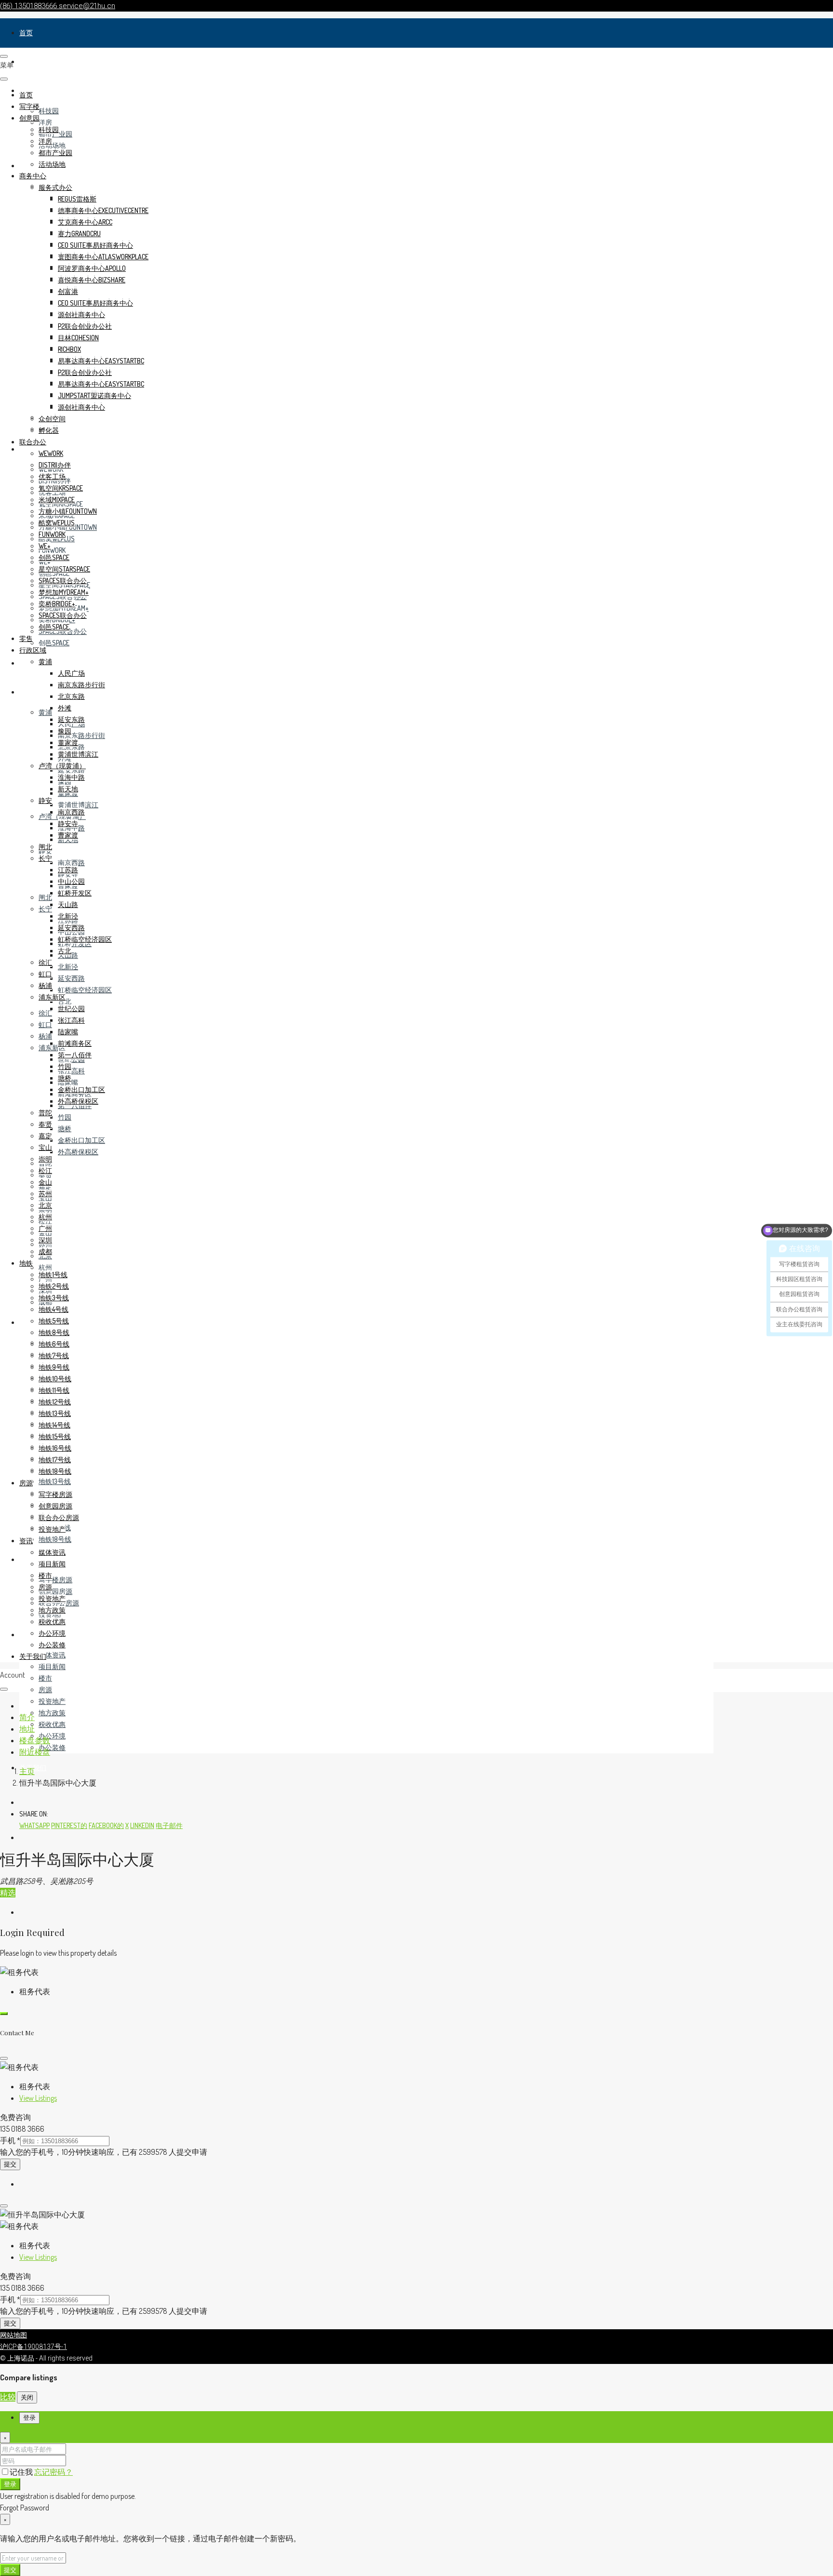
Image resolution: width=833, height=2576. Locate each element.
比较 (8, 2397)
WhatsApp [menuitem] (34, 1825)
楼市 (45, 1678)
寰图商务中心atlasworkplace (103, 257)
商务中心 (33, 176)
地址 (27, 1729)
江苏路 (68, 870)
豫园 (65, 731)
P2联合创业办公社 (85, 326)
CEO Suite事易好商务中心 (95, 245)
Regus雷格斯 (77, 199)
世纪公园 (71, 1008)
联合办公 (33, 442)
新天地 (68, 789)
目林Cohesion (78, 338)
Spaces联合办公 (63, 581)
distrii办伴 (55, 465)
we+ (45, 546)
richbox (69, 349)
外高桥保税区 (78, 1152)
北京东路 (71, 696)
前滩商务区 (75, 1043)
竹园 (65, 1117)
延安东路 (71, 770)
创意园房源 (55, 1591)
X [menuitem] (127, 1825)
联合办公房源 (59, 1517)
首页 (26, 33)
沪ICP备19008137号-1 (34, 2347)
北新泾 (68, 967)
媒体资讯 (52, 1655)
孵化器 (49, 430)
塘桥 (65, 1128)
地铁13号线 (55, 1481)
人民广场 (71, 673)
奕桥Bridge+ (57, 604)
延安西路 (71, 978)
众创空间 (52, 419)
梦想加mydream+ (64, 592)
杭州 (45, 1267)
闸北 (45, 897)
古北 (65, 1001)
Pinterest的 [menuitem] (69, 1825)
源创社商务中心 (81, 314)
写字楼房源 (55, 1580)
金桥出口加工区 (81, 1140)
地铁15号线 (55, 1436)
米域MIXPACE (57, 500)
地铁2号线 (54, 1286)
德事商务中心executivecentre (103, 210)
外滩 (65, 708)
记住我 (22, 2472)
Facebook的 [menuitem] (106, 1825)
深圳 (45, 1240)
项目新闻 (52, 1666)
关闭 (27, 2397)
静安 (45, 800)
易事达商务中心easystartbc (101, 361)
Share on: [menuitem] (34, 1814)
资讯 (26, 1635)
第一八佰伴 (75, 1055)
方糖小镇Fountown (68, 511)
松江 (45, 1170)
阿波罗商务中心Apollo (92, 268)
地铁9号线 (54, 1367)
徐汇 (45, 1013)
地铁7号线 (54, 1355)
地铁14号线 (54, 1425)
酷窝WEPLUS (57, 523)
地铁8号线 (54, 1332)
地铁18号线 (55, 1539)
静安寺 (68, 823)
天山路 (68, 904)
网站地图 (13, 2335)
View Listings (38, 2098)
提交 (10, 2164)
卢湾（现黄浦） (62, 766)
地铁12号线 (55, 1402)
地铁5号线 (54, 1321)
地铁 (26, 1322)
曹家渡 (68, 835)
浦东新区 (52, 997)
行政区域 (33, 692)
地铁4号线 (54, 1309)
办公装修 (52, 1747)
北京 (45, 1205)
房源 (26, 1559)
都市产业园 (55, 153)
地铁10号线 (55, 1379)
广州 (45, 1228)
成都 (45, 1251)
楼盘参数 (35, 1740)
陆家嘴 (68, 1032)
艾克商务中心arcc (85, 222)
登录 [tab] (29, 2418)
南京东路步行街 (81, 735)
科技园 (49, 111)
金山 (45, 1182)
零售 (26, 663)
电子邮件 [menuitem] (169, 1825)
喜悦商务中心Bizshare (92, 280)
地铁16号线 (55, 1448)
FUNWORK (52, 550)
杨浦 (45, 1036)
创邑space (54, 643)
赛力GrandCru (79, 234)
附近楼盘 (35, 1752)
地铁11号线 (54, 1390)
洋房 (45, 122)
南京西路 (71, 862)
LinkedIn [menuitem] (142, 1825)
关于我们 (33, 1656)
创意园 (29, 118)
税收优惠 (52, 1724)
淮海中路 (71, 777)
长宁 (45, 909)
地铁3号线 (54, 1298)
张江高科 (71, 1071)
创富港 (68, 291)
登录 (10, 2484)
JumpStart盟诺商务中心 (94, 395)
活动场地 (52, 145)
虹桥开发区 (75, 893)
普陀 (45, 1113)
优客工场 (52, 476)
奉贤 (45, 1124)
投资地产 (52, 1701)
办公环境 (52, 1736)
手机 (10, 2140)
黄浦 (45, 712)
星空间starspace (64, 569)
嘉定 (45, 1136)
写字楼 (29, 61)
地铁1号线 (53, 1275)
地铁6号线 (54, 1344)
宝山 (45, 1147)
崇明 (45, 1159)
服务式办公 (55, 187)
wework (51, 453)
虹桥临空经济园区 (85, 990)
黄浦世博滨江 (78, 805)
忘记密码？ (54, 2472)
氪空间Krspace (61, 488)
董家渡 (68, 742)
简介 (27, 1717)
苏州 (45, 1194)
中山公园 (71, 881)
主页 (27, 1771)
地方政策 (52, 1713)
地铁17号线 (55, 1460)
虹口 (45, 1024)
